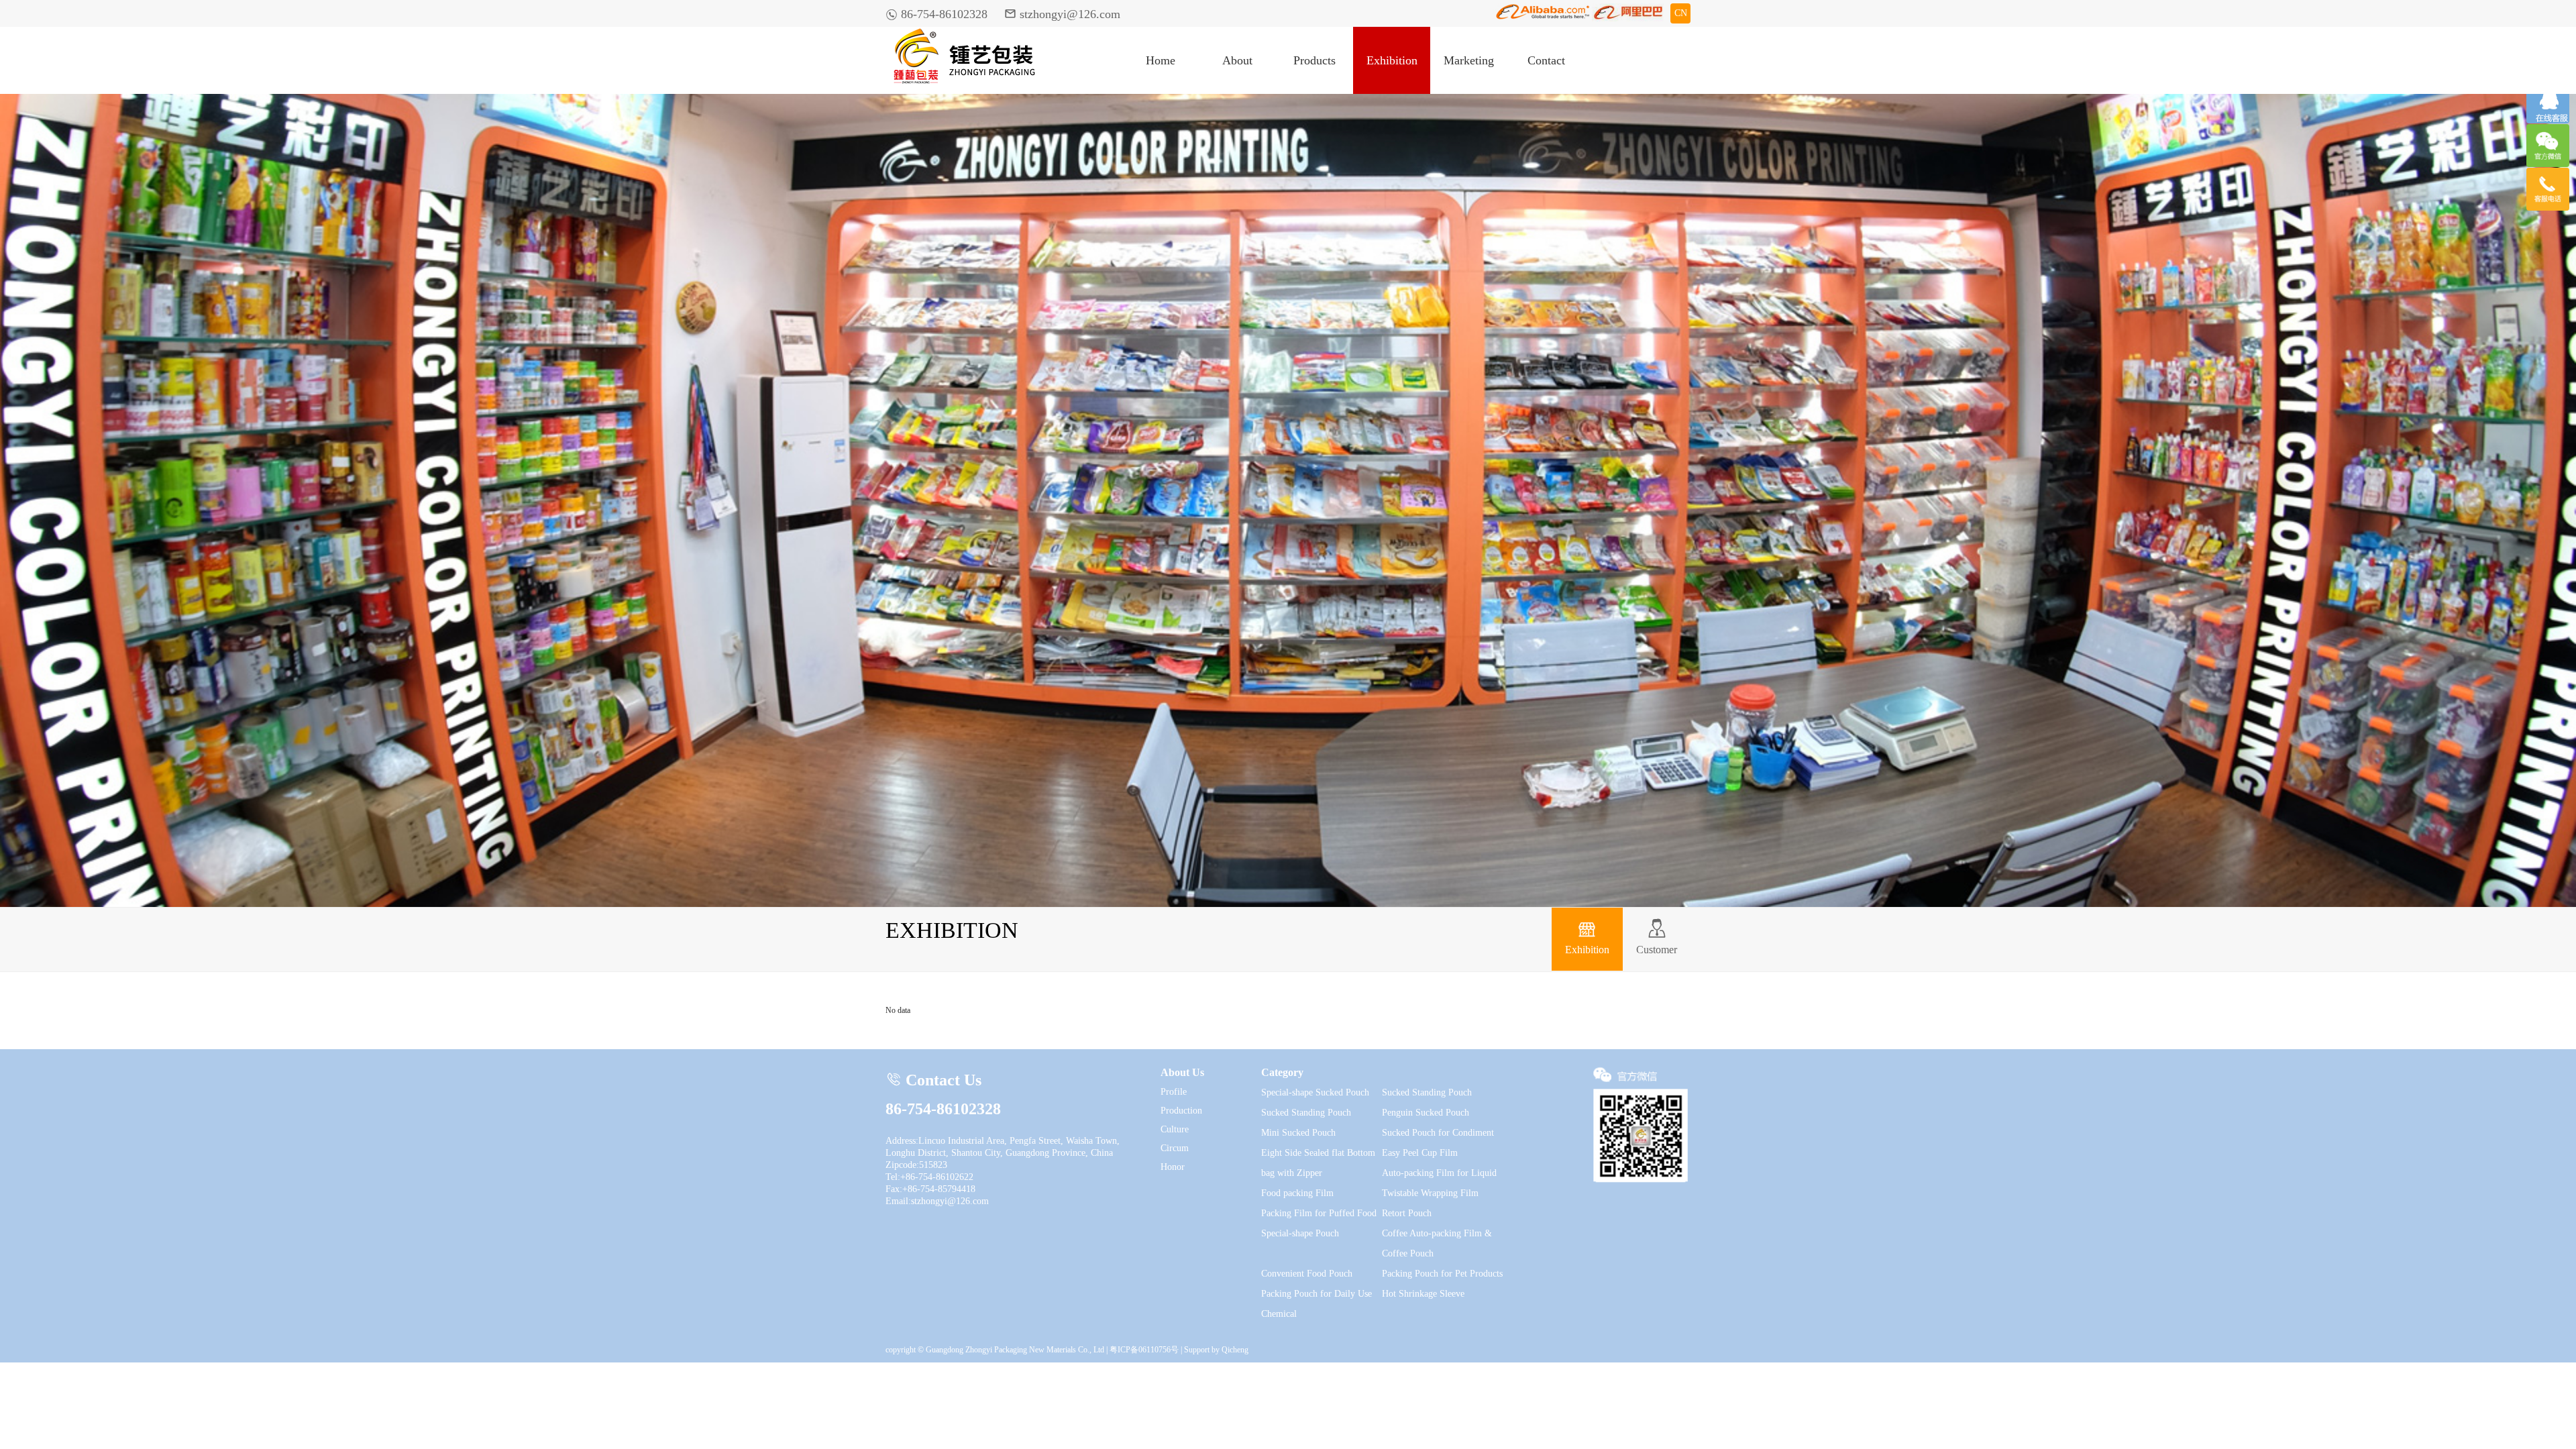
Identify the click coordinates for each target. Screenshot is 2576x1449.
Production (1181, 1111)
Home (1161, 60)
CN (1681, 13)
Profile (1174, 1092)
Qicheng (1235, 1350)
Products (1314, 60)
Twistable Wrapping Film (1430, 1193)
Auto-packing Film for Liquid (1439, 1173)
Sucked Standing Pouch (1427, 1092)
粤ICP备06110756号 (1144, 1350)
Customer (1657, 937)
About (1237, 60)
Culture (1175, 1129)
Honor (1173, 1167)
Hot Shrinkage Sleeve (1423, 1294)
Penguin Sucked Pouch (1426, 1113)
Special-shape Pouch (1300, 1233)
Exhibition (1392, 60)
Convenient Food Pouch (1307, 1274)
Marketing (1469, 60)
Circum (1175, 1148)
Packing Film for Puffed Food (1319, 1213)
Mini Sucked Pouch (1298, 1133)
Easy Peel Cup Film (1420, 1153)
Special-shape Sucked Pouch (1315, 1092)
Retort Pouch (1407, 1213)
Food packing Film (1297, 1193)
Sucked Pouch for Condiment (1438, 1133)
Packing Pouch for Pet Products (1442, 1274)
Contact (1546, 60)
